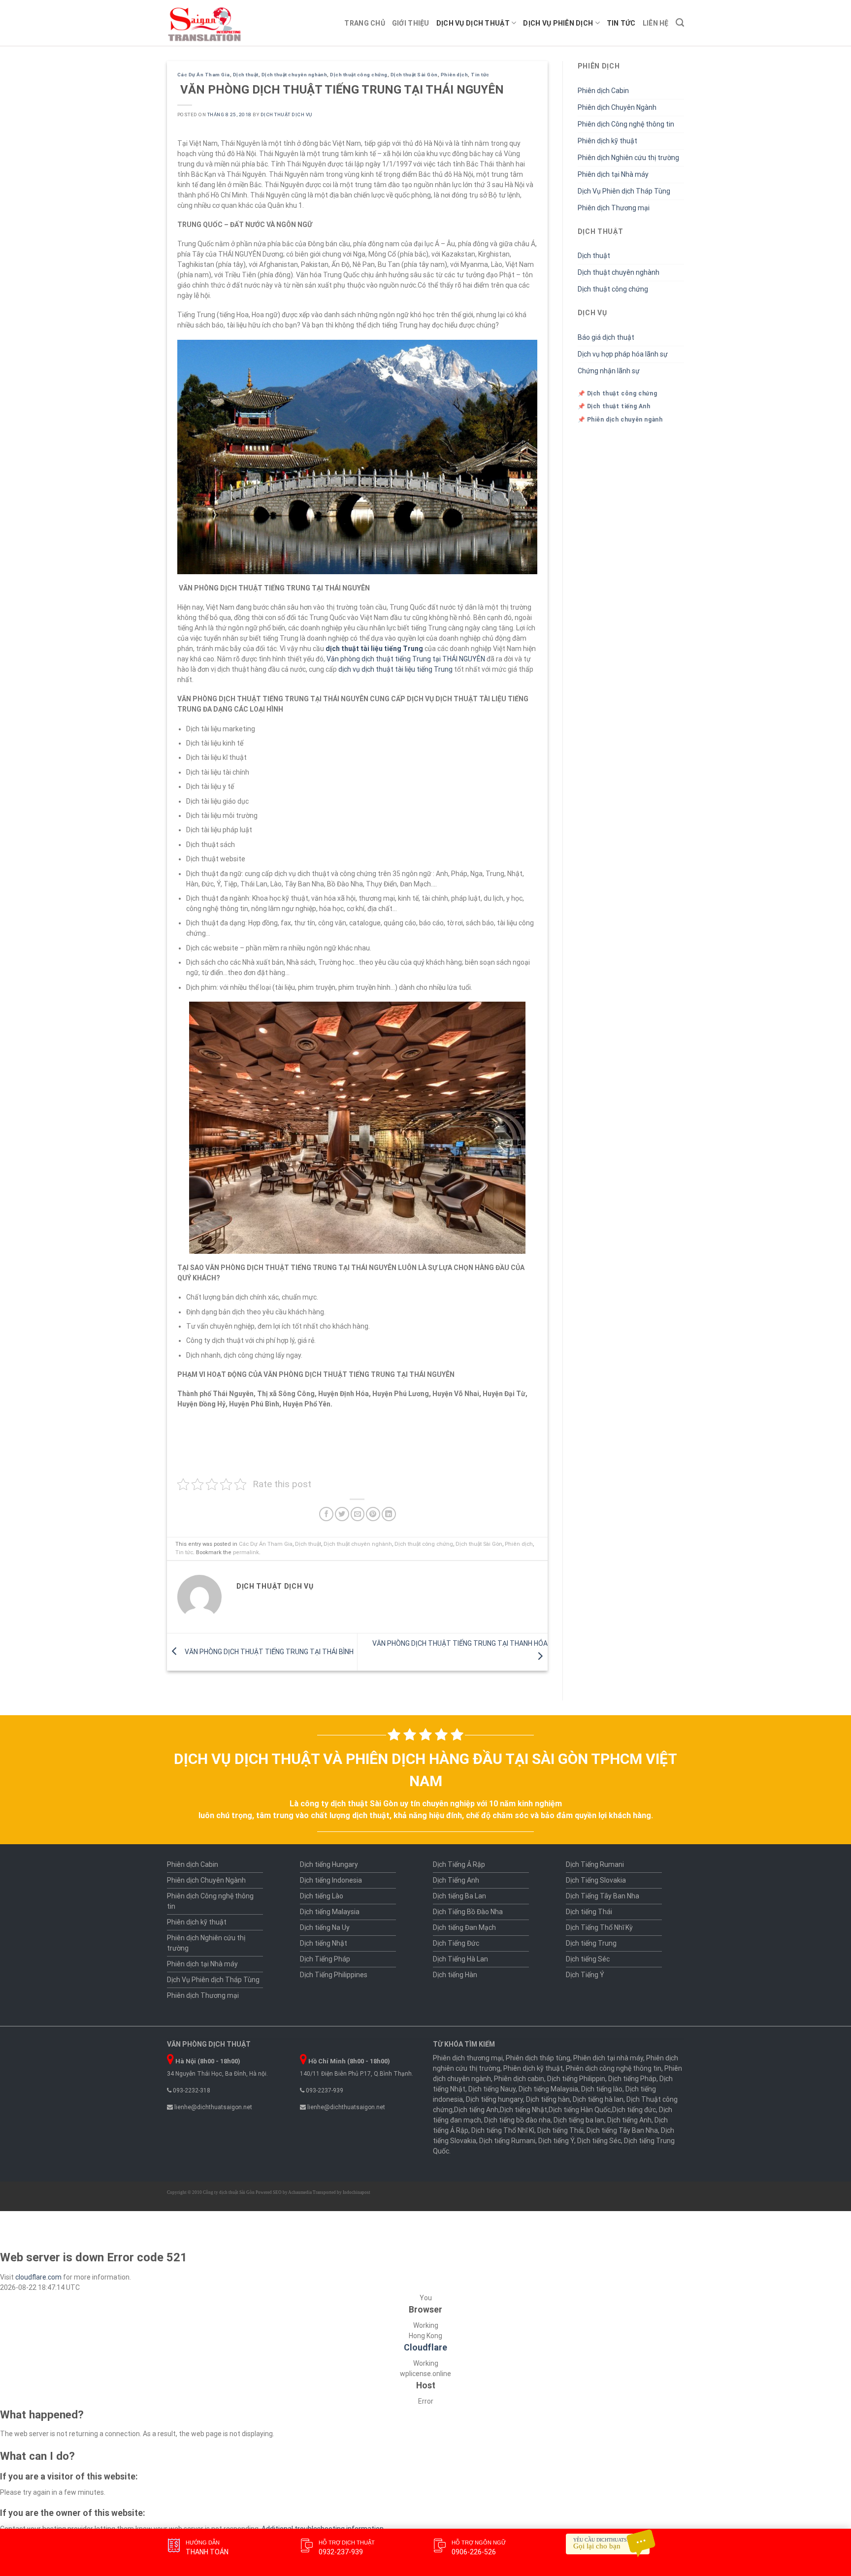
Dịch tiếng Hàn (455, 1975)
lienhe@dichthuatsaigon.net (213, 2107)
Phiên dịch (455, 75)
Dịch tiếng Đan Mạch (464, 1927)
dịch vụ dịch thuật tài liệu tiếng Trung (395, 669)
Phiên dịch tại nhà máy (608, 2058)
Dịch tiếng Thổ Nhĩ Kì (503, 2130)
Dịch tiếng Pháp (632, 2079)
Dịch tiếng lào (602, 2089)
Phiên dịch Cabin (603, 91)
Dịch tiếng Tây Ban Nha (622, 2130)
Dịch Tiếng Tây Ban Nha (603, 1896)
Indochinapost (357, 2192)
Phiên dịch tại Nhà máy (613, 174)
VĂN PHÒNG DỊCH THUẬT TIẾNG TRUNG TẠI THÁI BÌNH (268, 1651)
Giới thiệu (411, 23)
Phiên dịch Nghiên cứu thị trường (628, 158)
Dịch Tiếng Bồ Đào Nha (468, 1912)
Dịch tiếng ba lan (579, 2120)
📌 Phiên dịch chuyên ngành (620, 420)
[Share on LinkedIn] (389, 1514)
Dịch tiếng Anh (476, 2110)
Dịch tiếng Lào (322, 1896)
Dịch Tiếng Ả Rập (459, 1864)
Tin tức (621, 23)
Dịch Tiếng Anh (456, 1880)
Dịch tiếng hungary (494, 2099)
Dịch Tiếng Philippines (334, 1975)
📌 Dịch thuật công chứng (618, 393)
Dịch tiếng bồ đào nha (517, 2120)
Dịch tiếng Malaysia (330, 1912)
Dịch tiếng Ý (556, 2141)
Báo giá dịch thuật (606, 337)
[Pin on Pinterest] (373, 1514)
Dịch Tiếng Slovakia (596, 1880)
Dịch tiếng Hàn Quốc (580, 2110)
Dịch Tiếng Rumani (595, 1864)
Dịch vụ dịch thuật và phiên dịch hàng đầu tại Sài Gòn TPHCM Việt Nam (425, 1770)
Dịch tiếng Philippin (576, 2079)
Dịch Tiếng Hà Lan (460, 1959)
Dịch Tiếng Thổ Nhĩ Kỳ (599, 1927)
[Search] (680, 23)
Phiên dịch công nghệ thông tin (614, 2068)
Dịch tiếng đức (634, 2110)
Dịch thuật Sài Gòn (414, 75)
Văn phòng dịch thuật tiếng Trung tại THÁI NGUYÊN (406, 659)
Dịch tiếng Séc (588, 1959)
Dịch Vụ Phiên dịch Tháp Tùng (624, 191)
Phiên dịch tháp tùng (538, 2058)
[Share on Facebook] (326, 1514)
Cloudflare (425, 2348)
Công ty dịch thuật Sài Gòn (229, 2192)
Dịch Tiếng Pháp (325, 1959)
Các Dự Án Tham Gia (204, 75)
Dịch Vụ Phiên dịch (558, 23)
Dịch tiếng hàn (548, 2099)
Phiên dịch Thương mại (614, 208)
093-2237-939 (324, 2090)
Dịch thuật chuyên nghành (295, 75)
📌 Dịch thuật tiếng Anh (614, 406)
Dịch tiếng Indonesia (331, 1880)
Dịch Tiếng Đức (456, 1943)
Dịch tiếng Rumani (507, 2141)
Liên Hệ (656, 23)
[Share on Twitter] (342, 1514)
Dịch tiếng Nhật (324, 1943)
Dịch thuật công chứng (359, 75)
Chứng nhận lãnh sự (609, 371)
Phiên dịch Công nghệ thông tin (626, 124)
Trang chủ (365, 23)
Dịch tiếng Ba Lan (459, 1896)
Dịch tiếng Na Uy (325, 1927)
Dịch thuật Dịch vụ (286, 114)
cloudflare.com (38, 2277)
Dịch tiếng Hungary (329, 1864)
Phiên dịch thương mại (468, 2058)
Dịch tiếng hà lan (598, 2099)
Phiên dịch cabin (519, 2079)
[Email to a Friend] (358, 1514)
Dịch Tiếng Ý (585, 1975)
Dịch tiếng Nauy (492, 2089)
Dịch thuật (246, 75)
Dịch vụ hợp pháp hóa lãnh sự (623, 354)
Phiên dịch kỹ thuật (607, 141)
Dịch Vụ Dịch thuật (473, 23)
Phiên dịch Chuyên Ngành (617, 107)
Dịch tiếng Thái (589, 1912)
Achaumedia (300, 2192)
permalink (246, 1552)
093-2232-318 (191, 2090)
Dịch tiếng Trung (591, 1943)
